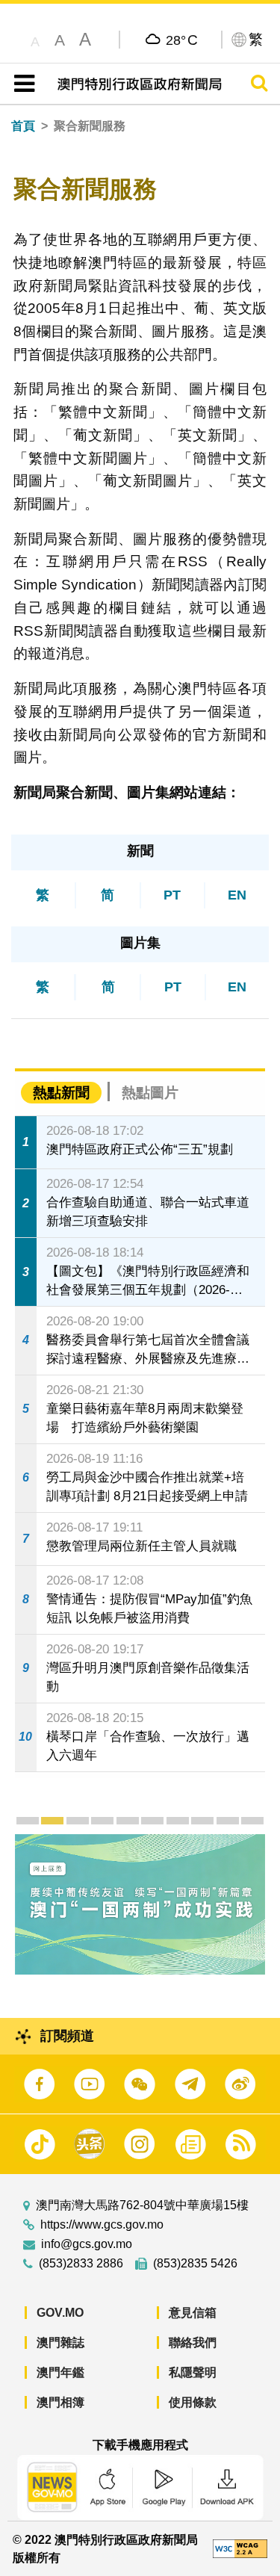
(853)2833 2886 (81, 2264)
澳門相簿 (60, 2402)
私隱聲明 (193, 2372)
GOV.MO (60, 2313)
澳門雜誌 (60, 2343)
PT (172, 895)
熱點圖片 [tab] (150, 1093)
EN (237, 895)
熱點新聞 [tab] (61, 1093)
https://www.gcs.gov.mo (102, 2225)
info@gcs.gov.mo (87, 2244)
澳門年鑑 (60, 2372)
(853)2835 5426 (195, 2264)
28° (182, 40)
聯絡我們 (193, 2343)
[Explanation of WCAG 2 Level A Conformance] (240, 2548)
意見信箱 (193, 2313)
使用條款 (193, 2402)
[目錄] (21, 84)
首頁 (23, 126)
